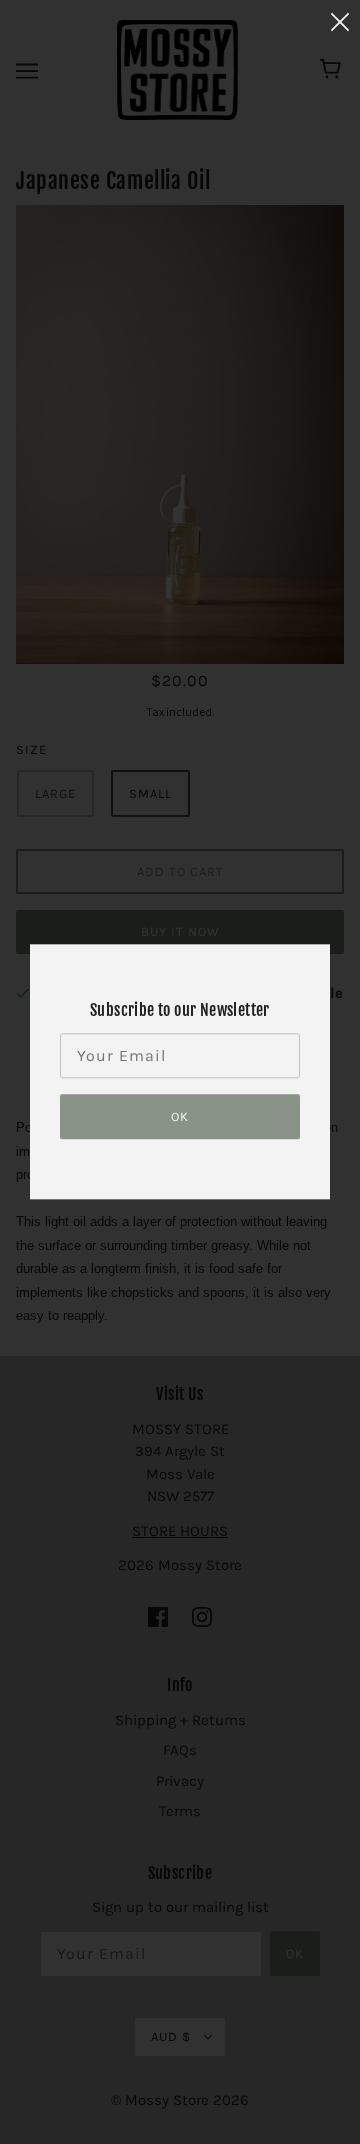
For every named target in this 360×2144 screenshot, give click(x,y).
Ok (180, 1117)
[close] (340, 21)
